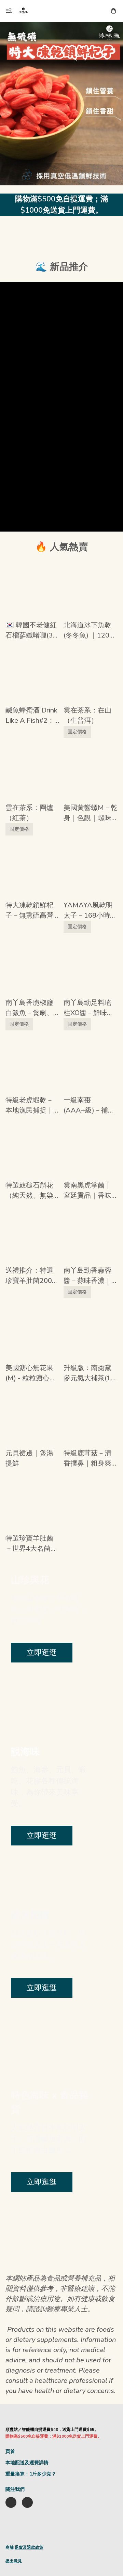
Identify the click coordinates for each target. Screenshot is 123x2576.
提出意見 (14, 2561)
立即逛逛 (42, 1653)
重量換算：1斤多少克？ (31, 2474)
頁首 (10, 2451)
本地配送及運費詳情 (27, 2463)
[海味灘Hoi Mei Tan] (23, 11)
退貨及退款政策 (29, 2547)
